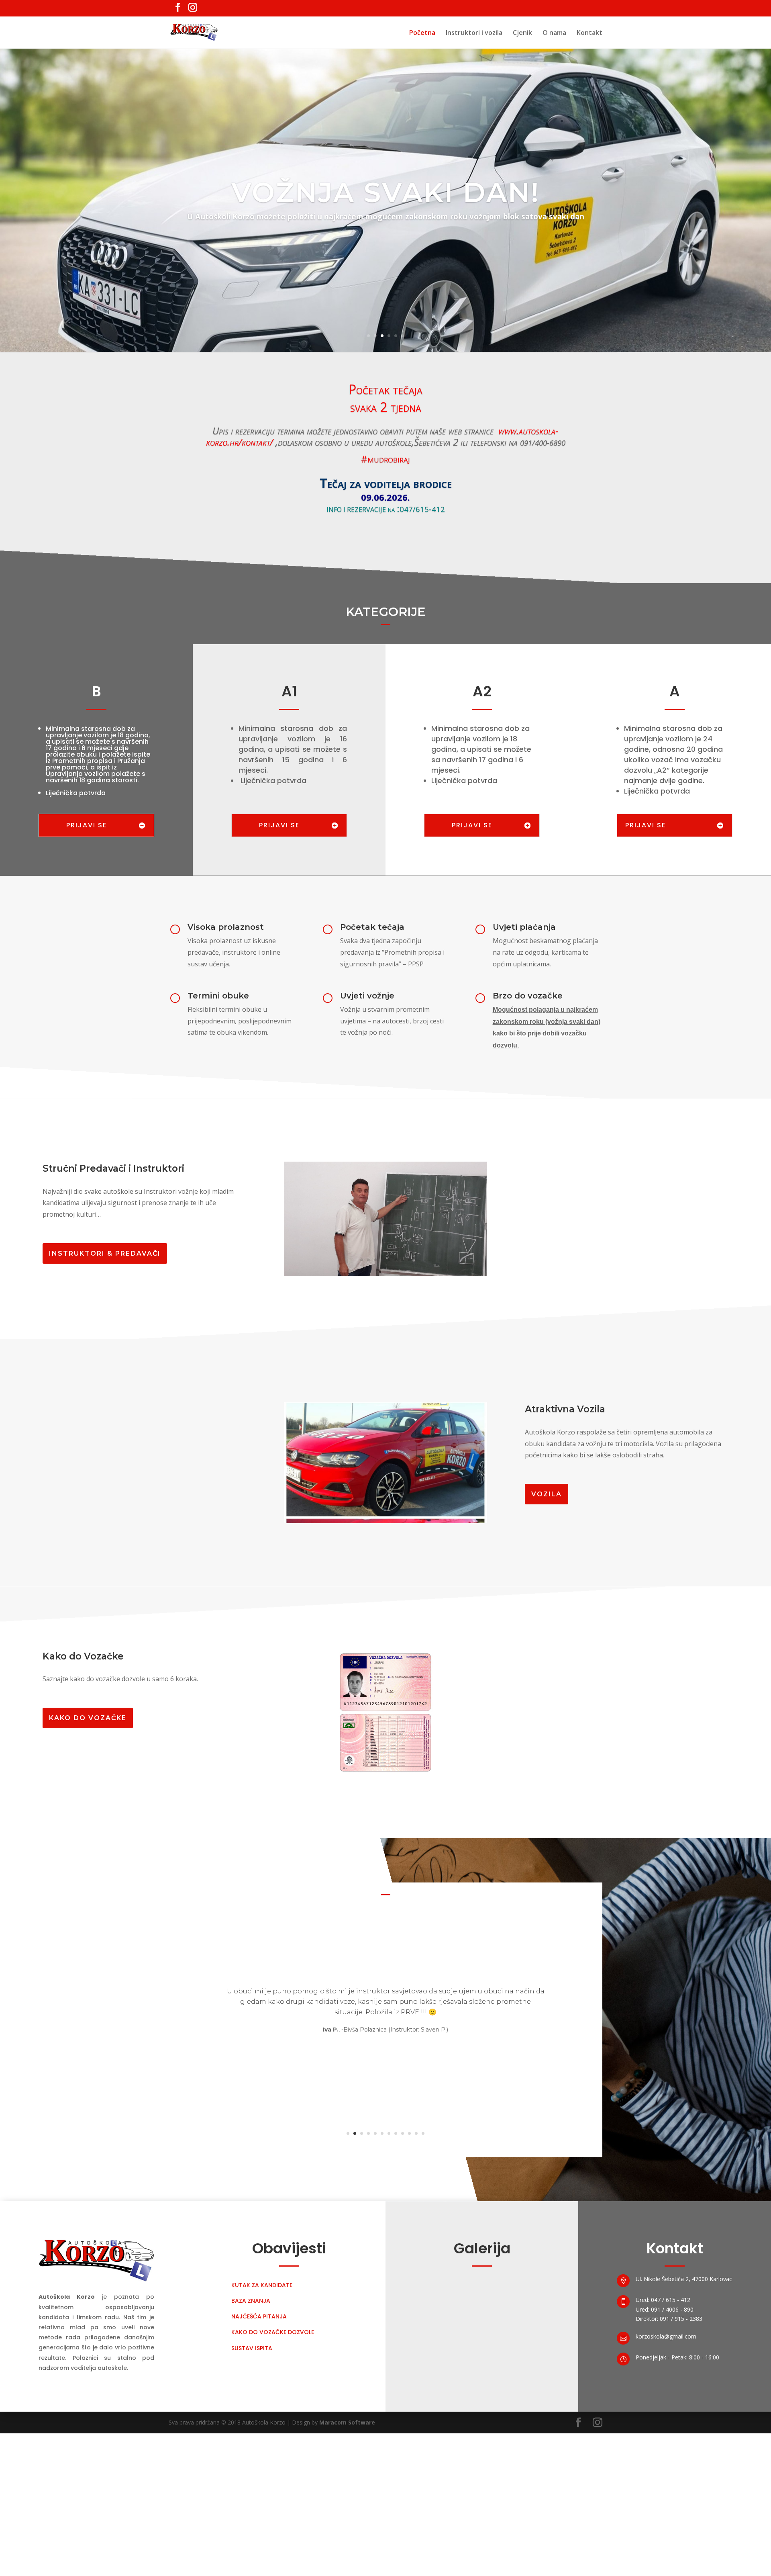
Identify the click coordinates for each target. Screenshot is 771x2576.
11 (416, 2286)
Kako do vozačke (88, 1871)
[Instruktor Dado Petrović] (386, 1375)
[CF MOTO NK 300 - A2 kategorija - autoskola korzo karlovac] (386, 1673)
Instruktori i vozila (474, 33)
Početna (422, 33)
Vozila (547, 1595)
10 (409, 2286)
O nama (554, 33)
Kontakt (589, 33)
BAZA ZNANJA (251, 2453)
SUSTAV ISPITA (252, 2500)
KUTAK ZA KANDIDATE (262, 2438)
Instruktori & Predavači (105, 1253)
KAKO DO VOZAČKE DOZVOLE (273, 2485)
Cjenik (522, 33)
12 (423, 2286)
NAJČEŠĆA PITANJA (259, 2469)
